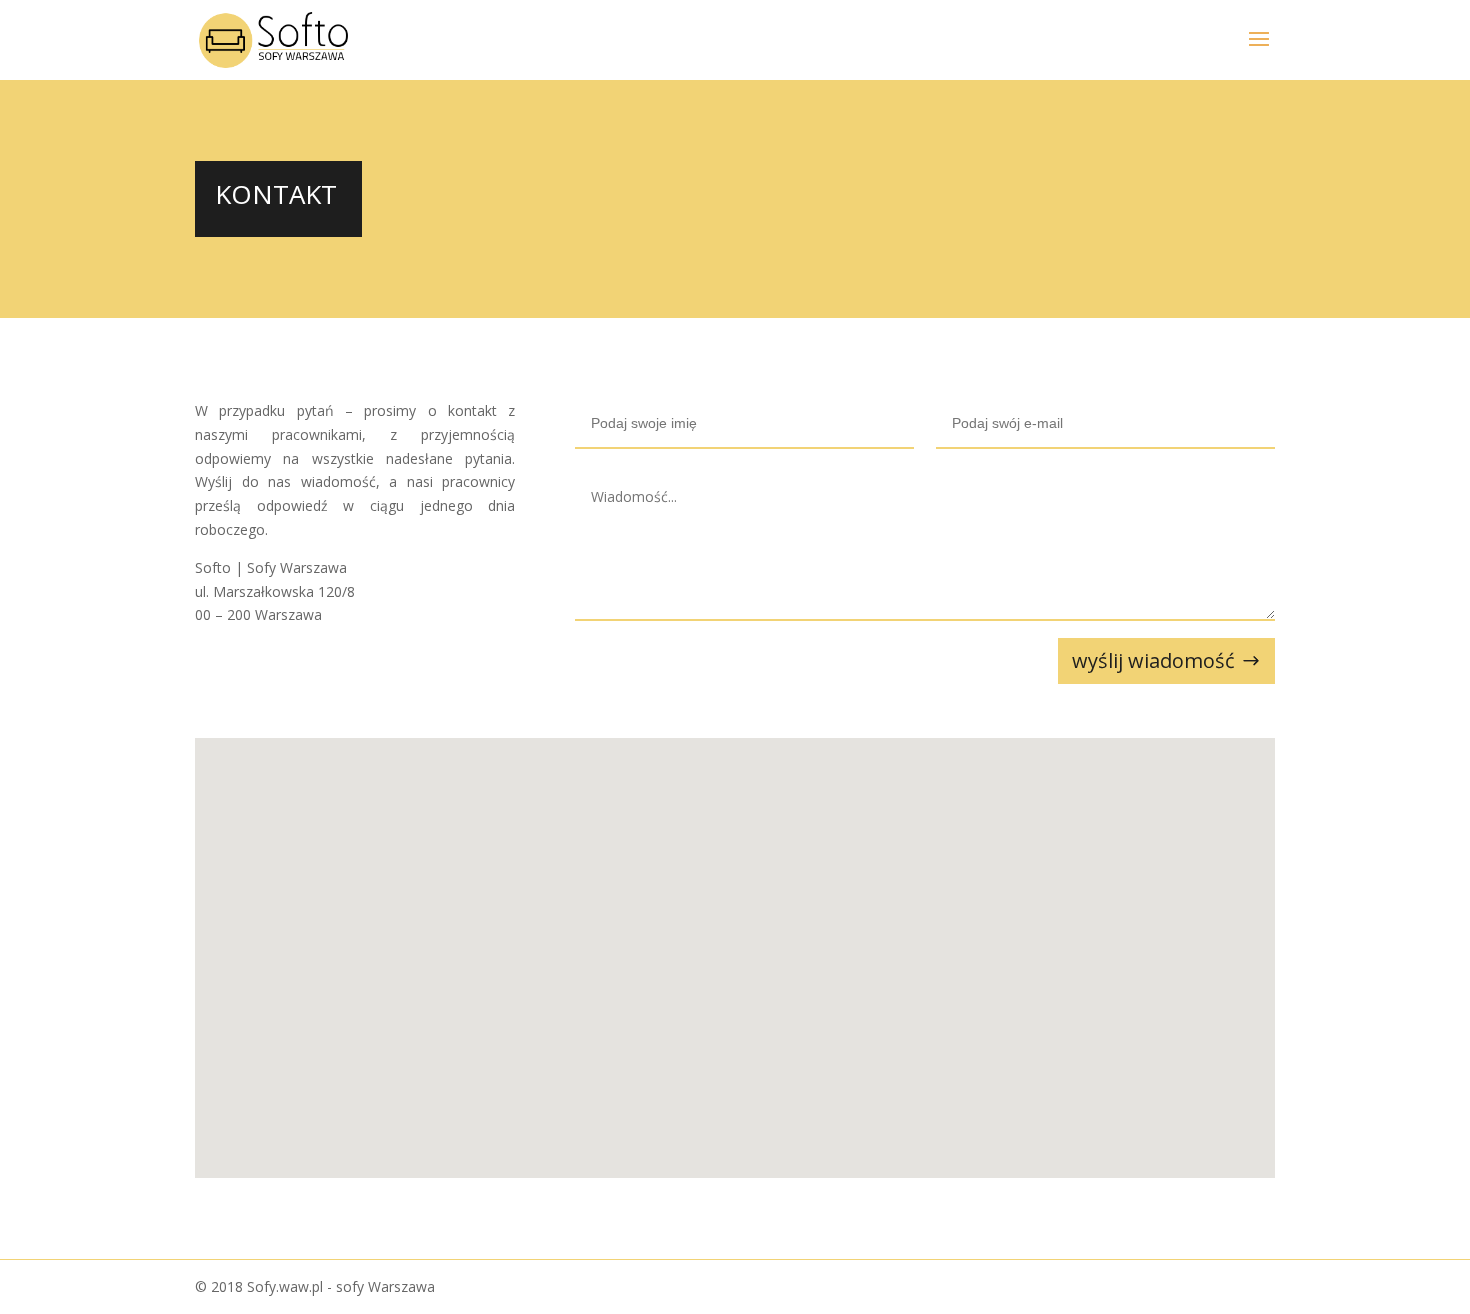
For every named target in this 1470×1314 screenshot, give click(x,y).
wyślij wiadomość (1153, 660)
